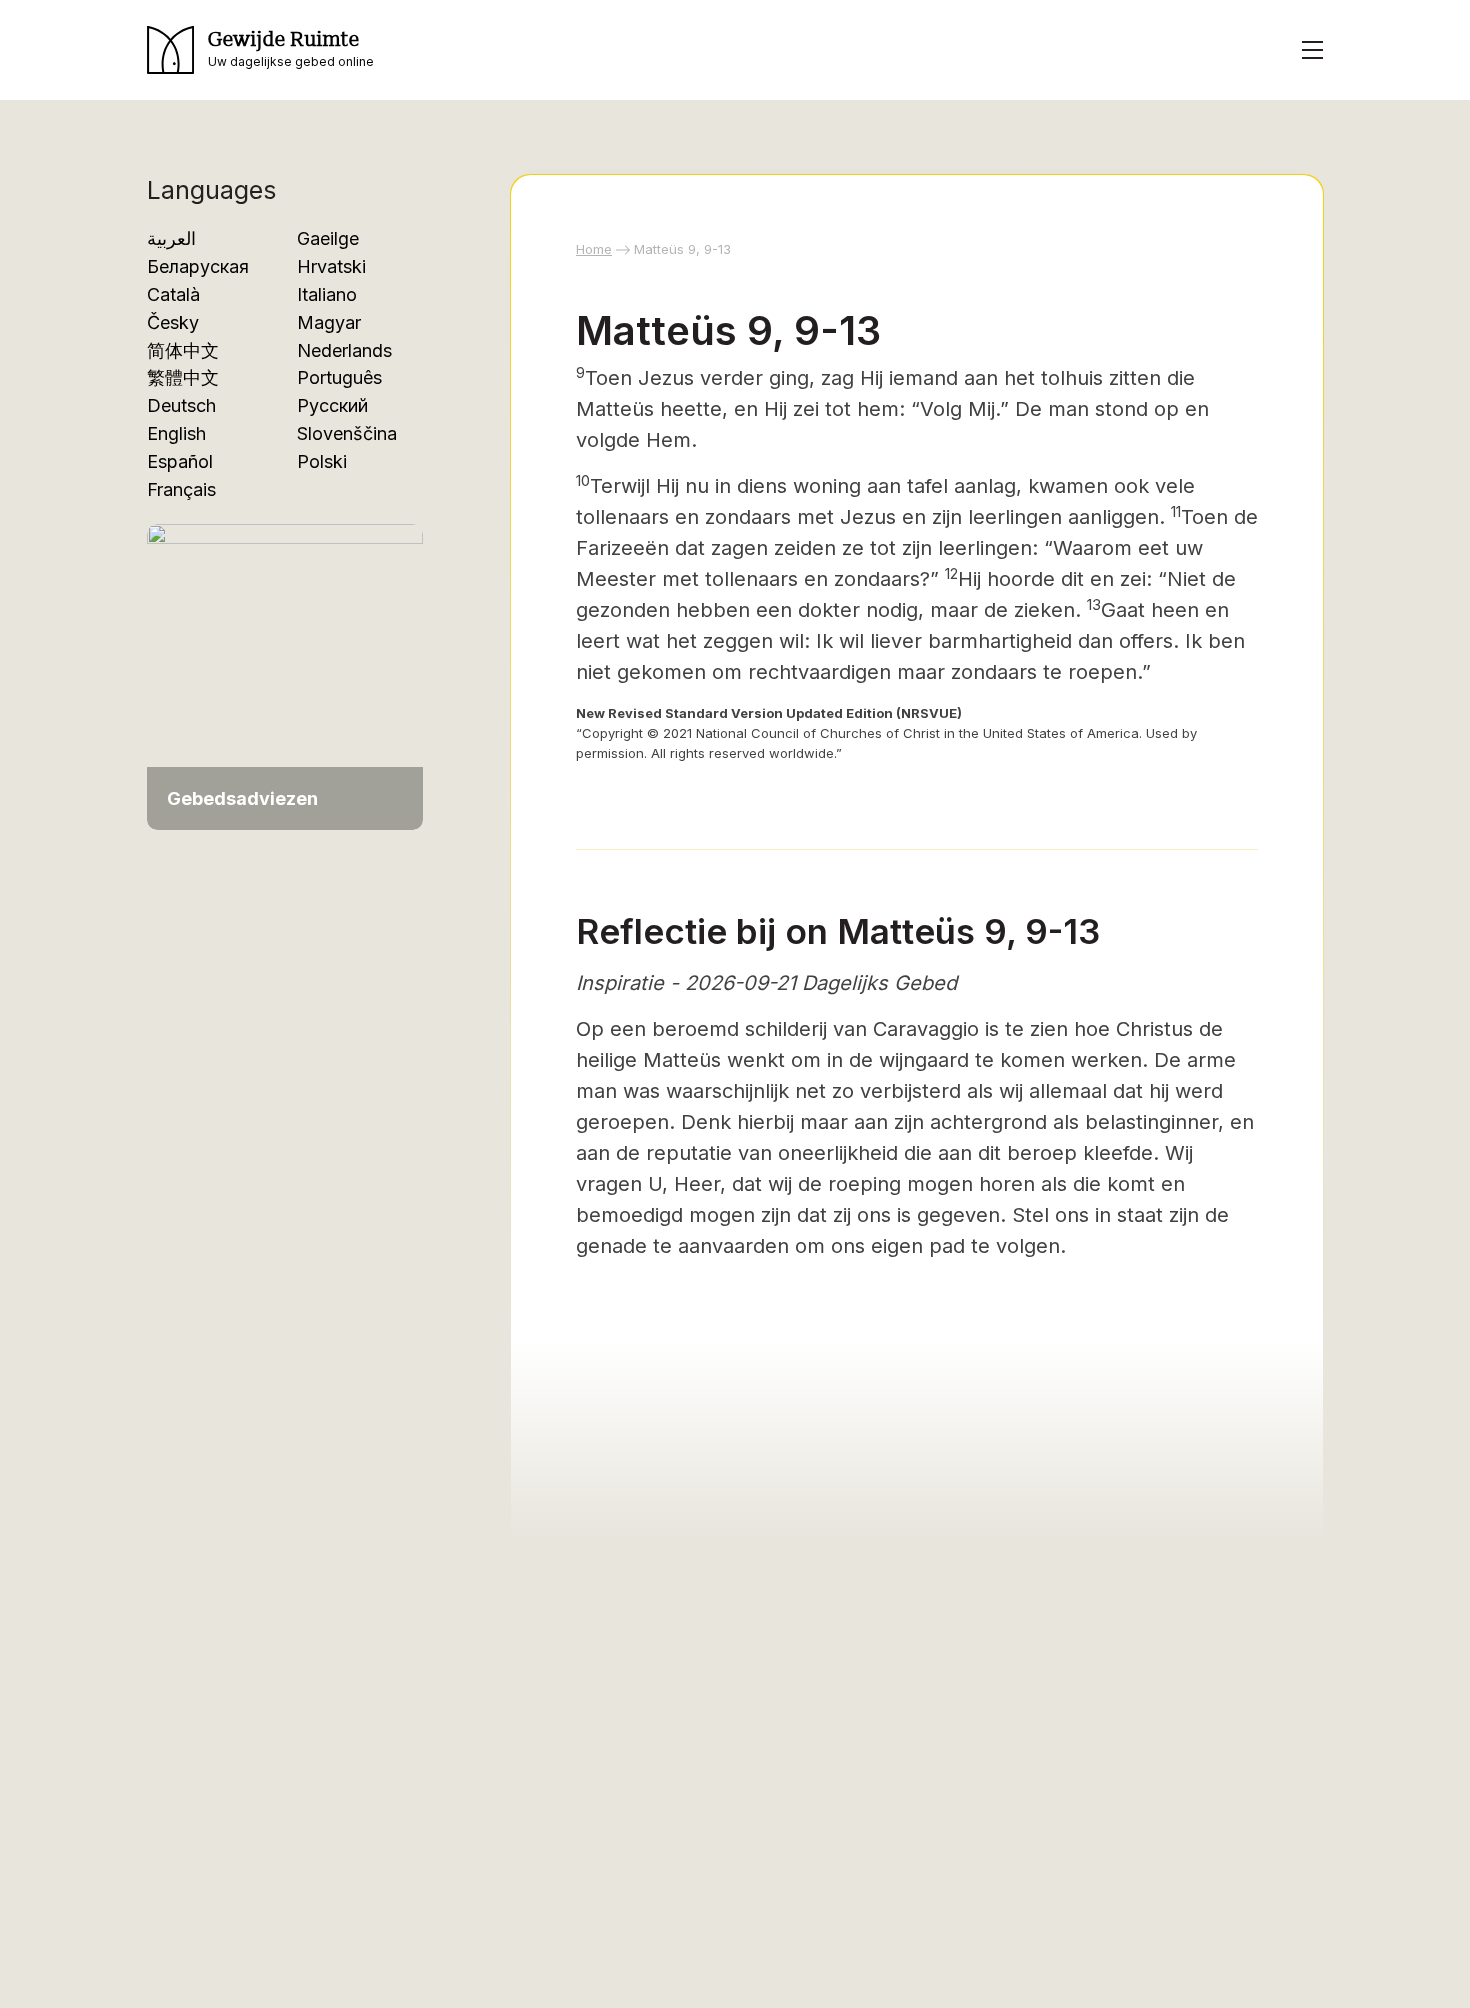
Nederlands (344, 350)
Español (180, 461)
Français (181, 489)
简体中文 (183, 350)
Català (173, 294)
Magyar (329, 322)
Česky (173, 322)
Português (339, 377)
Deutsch (181, 405)
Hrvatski (331, 266)
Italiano (327, 294)
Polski (322, 461)
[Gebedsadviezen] (285, 675)
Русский (332, 405)
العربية (171, 238)
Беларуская (198, 266)
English (176, 433)
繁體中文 (183, 377)
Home (594, 249)
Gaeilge (328, 238)
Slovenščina (347, 433)
